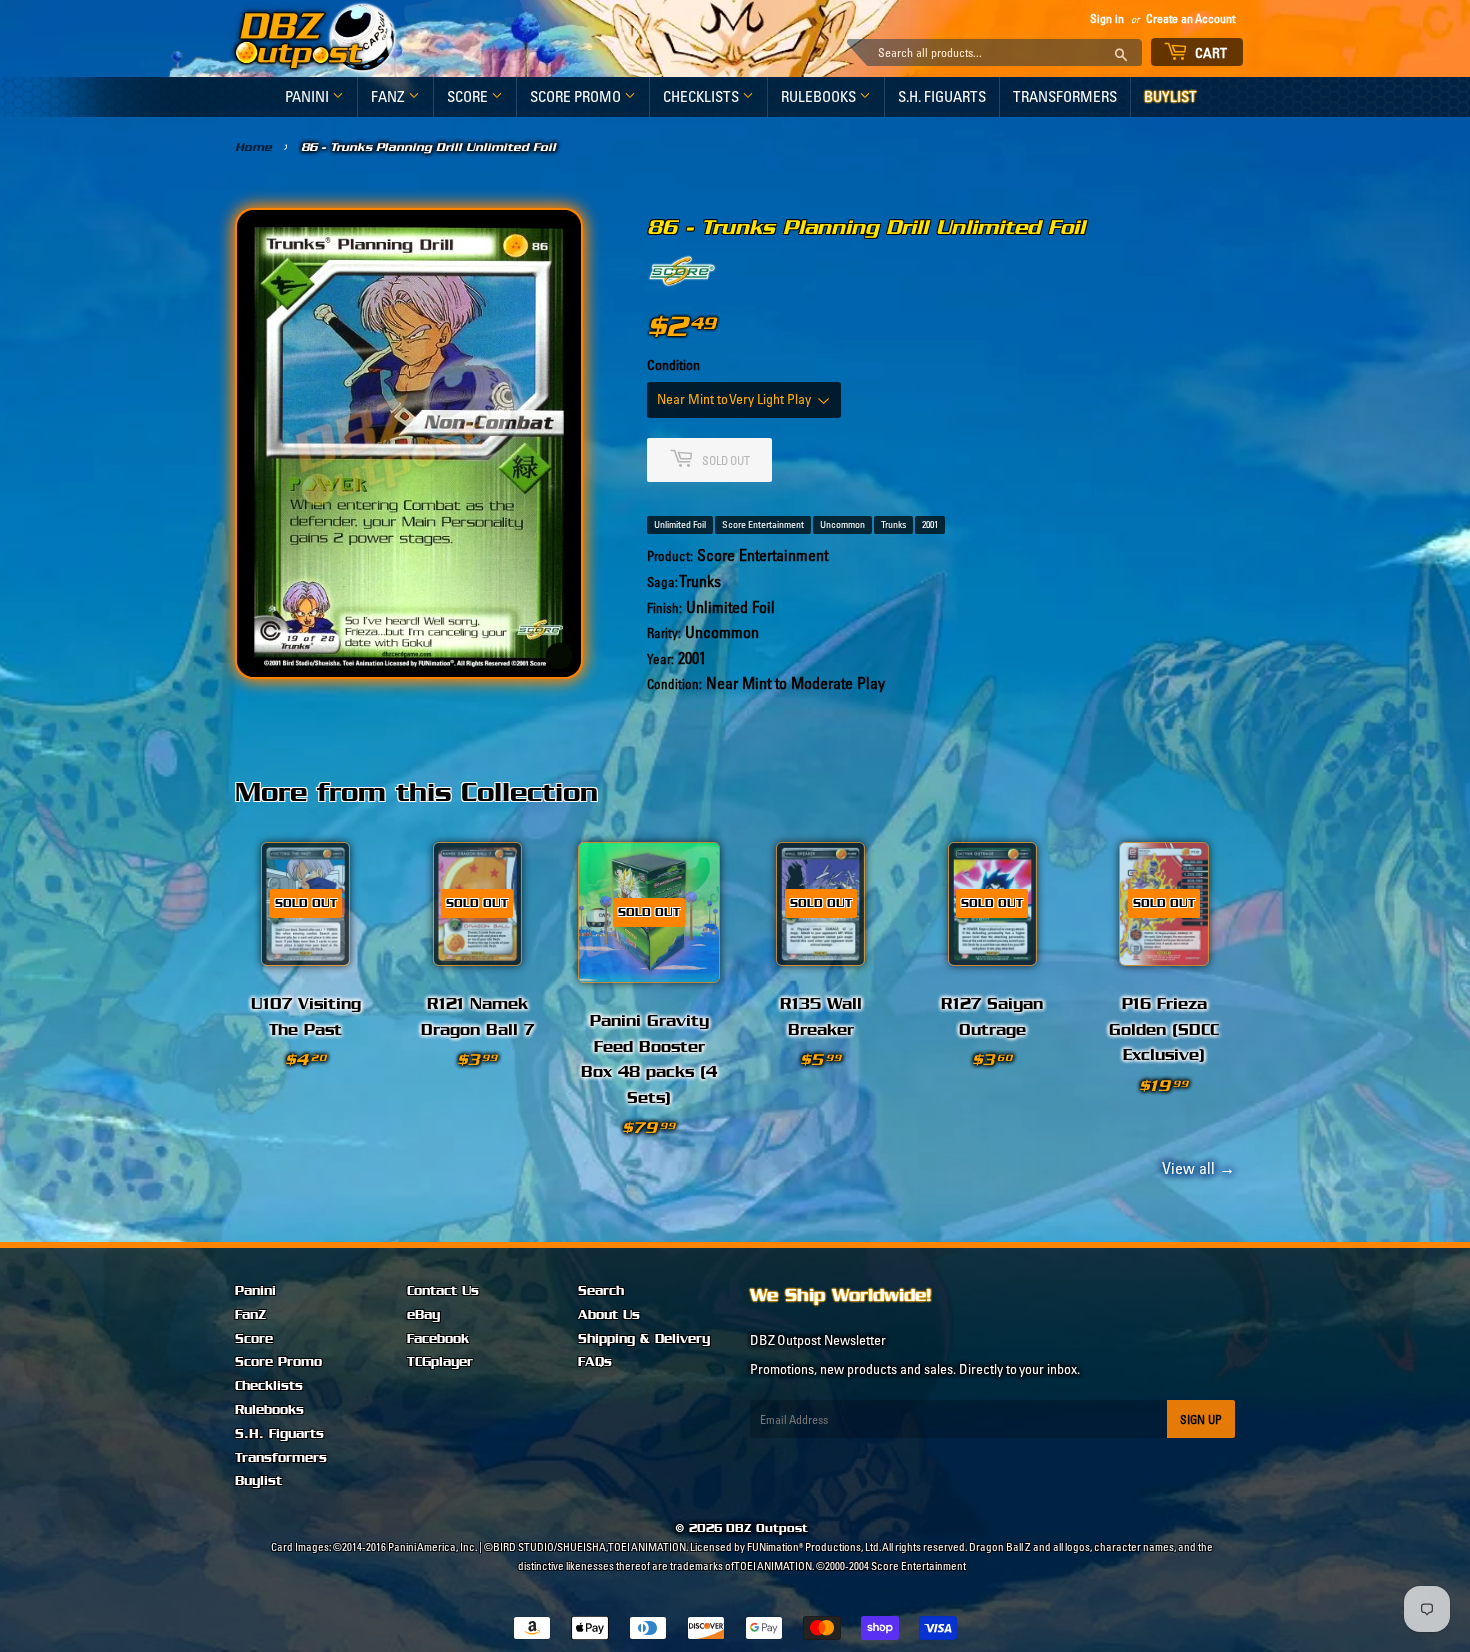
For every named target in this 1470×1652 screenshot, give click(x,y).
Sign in (1107, 18)
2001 (930, 524)
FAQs (595, 1362)
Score (469, 96)
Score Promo (577, 96)
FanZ (389, 96)
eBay (423, 1315)
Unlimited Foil (680, 524)
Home (253, 147)
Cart (1210, 53)
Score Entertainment (763, 524)
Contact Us (443, 1291)
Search (601, 1291)
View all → (1195, 1168)
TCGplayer (440, 1362)
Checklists (702, 96)
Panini (308, 96)
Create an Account (1190, 18)
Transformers (1065, 96)
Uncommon (842, 524)
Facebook (438, 1339)
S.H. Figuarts (942, 96)
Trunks (893, 524)
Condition (673, 365)
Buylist (1170, 96)
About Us (609, 1315)
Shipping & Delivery (644, 1339)
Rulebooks (820, 96)
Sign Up (1201, 1419)
